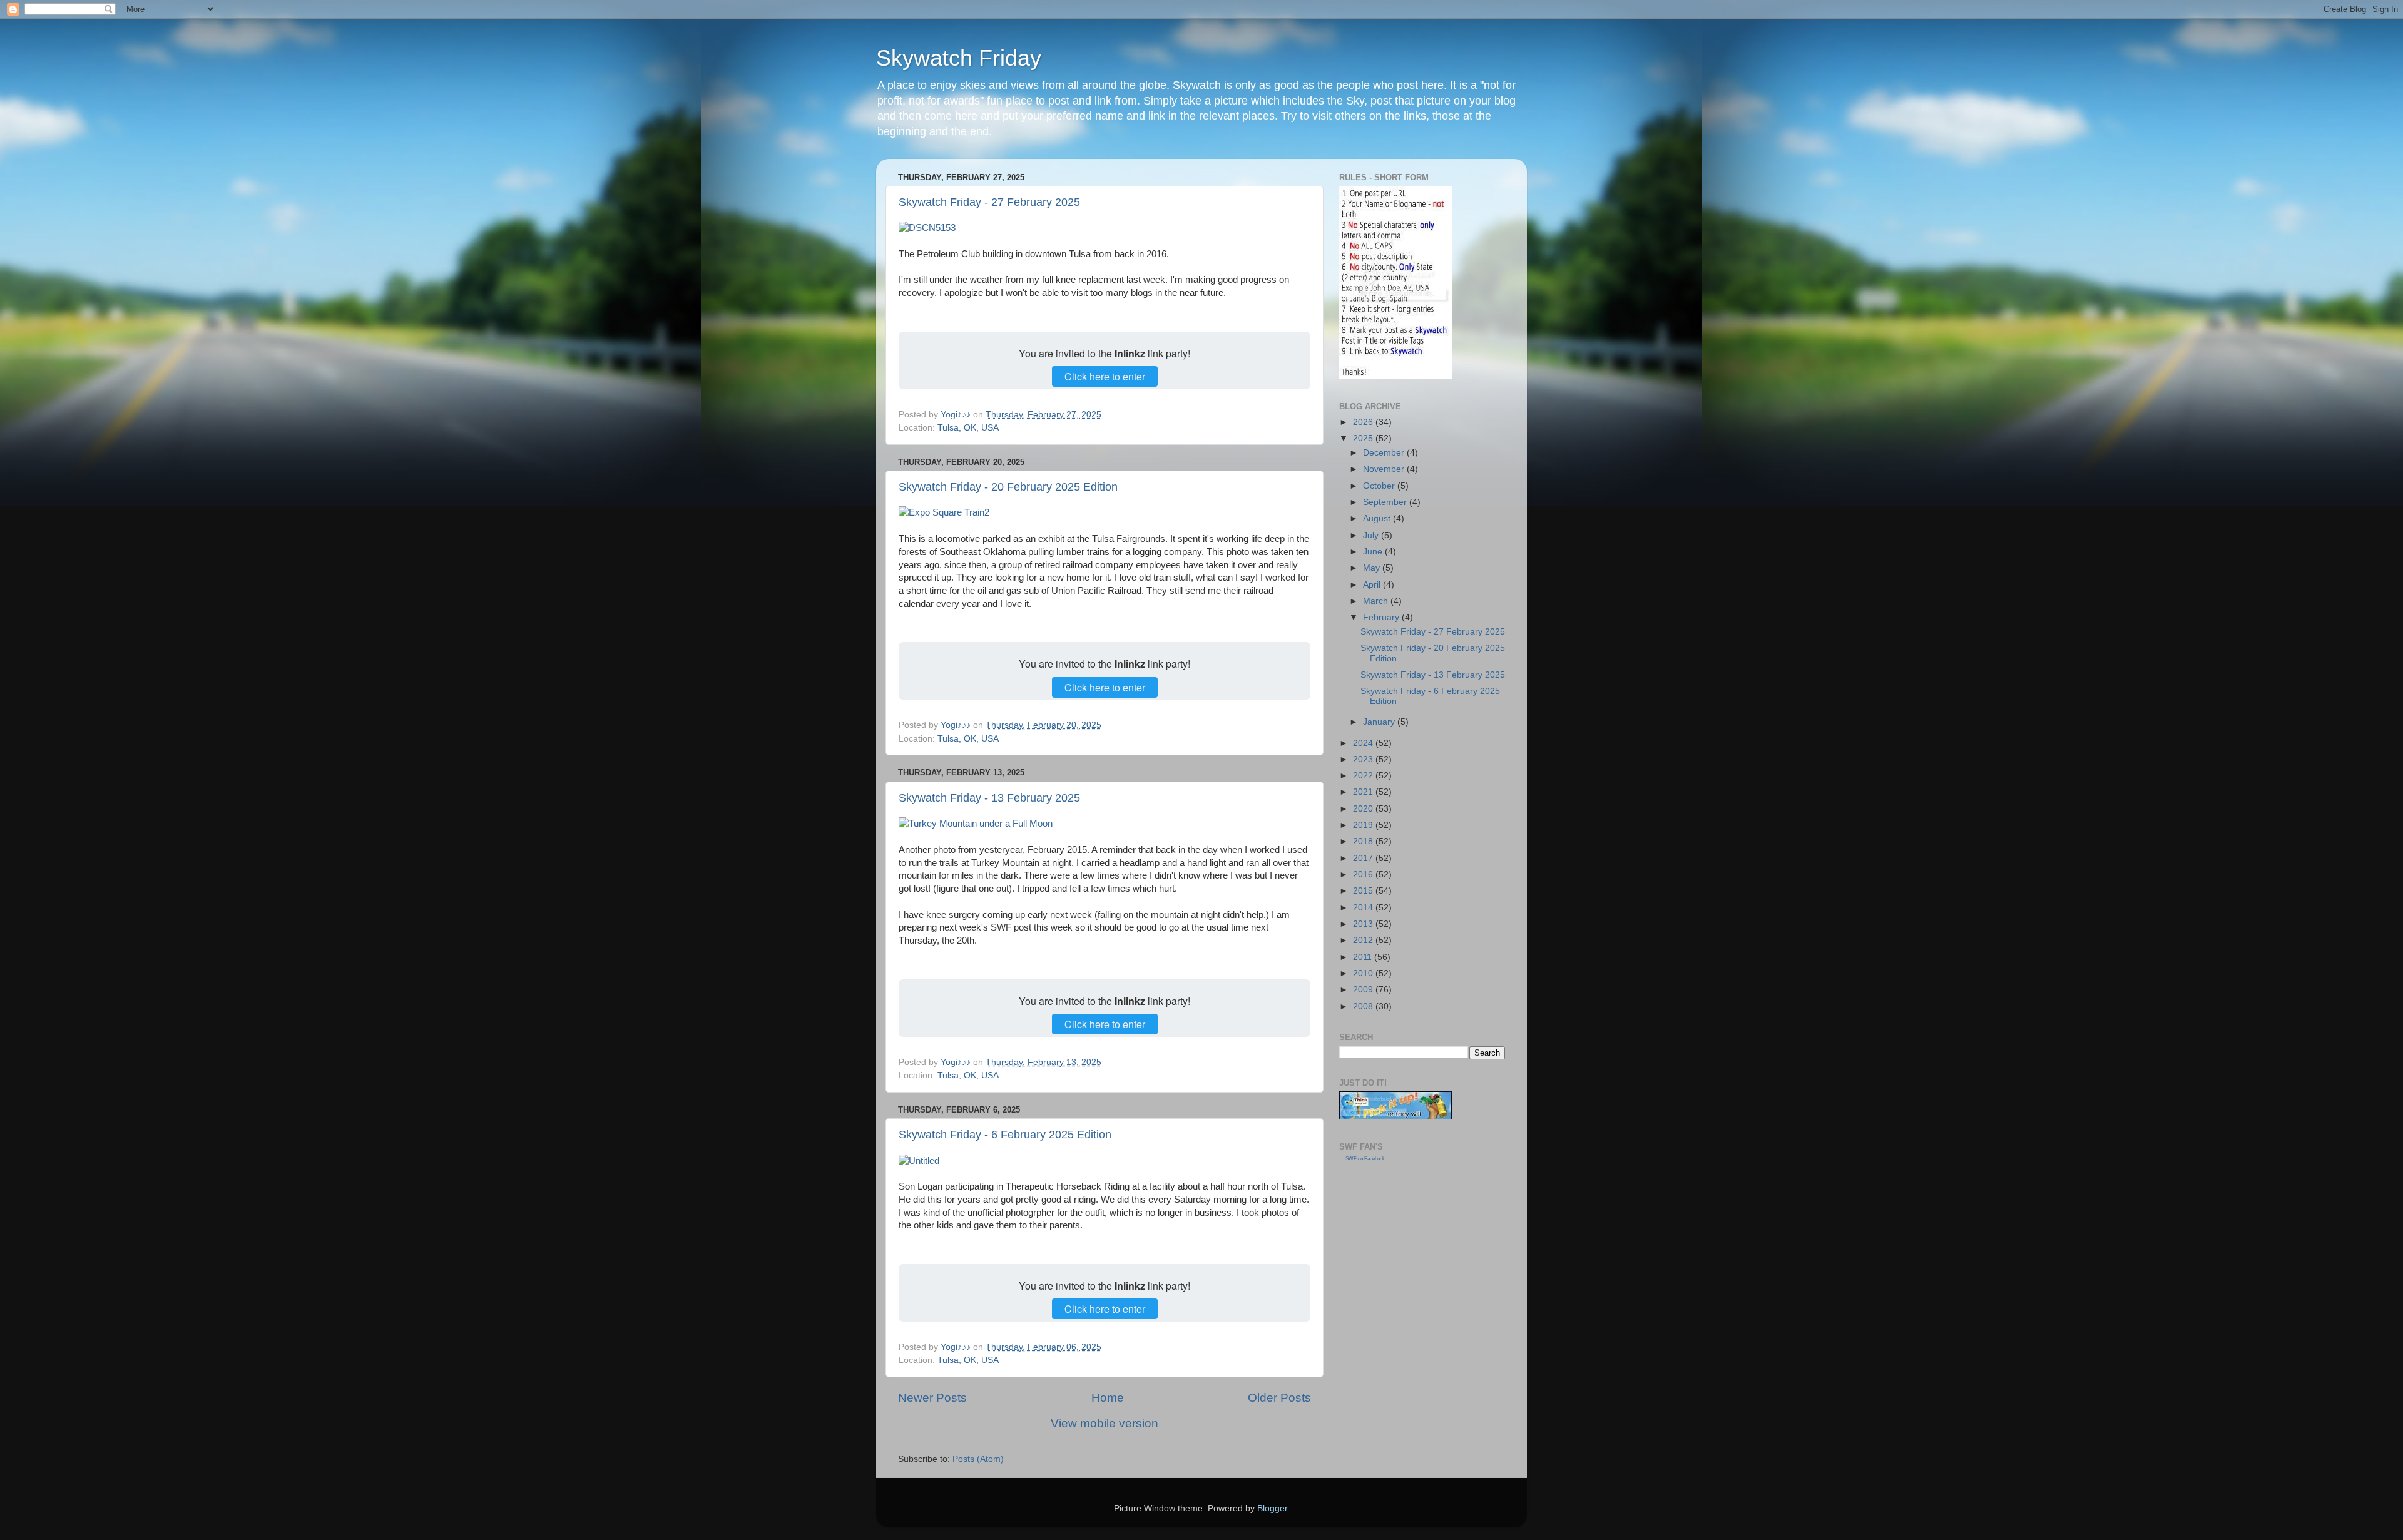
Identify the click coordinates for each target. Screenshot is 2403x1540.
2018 (1364, 841)
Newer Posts (932, 1398)
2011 (1364, 957)
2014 (1364, 908)
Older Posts (1279, 1398)
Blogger (1272, 1508)
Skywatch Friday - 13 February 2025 (989, 798)
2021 (1364, 792)
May (1373, 568)
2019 (1364, 825)
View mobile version (1105, 1423)
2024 (1364, 743)
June (1374, 552)
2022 (1364, 776)
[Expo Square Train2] (944, 512)
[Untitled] (919, 1161)
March (1377, 601)
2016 (1364, 875)
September (1386, 502)
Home (1108, 1398)
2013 (1364, 924)
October (1380, 486)
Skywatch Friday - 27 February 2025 (989, 202)
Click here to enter (1105, 376)
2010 (1364, 973)
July (1372, 535)
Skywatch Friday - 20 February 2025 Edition (1008, 487)
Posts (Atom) (978, 1459)
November (1385, 469)
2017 (1364, 858)
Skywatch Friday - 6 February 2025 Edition (1005, 1135)
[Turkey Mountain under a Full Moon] (976, 824)
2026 (1364, 422)
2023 (1364, 759)
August (1378, 518)
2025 (1364, 438)
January (1380, 722)
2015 (1364, 891)
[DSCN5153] (927, 228)
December (1385, 453)
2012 (1364, 940)
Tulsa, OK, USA (968, 428)
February (1382, 617)
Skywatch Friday (959, 58)
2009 (1364, 990)
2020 (1364, 809)
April (1373, 585)
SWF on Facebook (1365, 1159)
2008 (1364, 1007)
